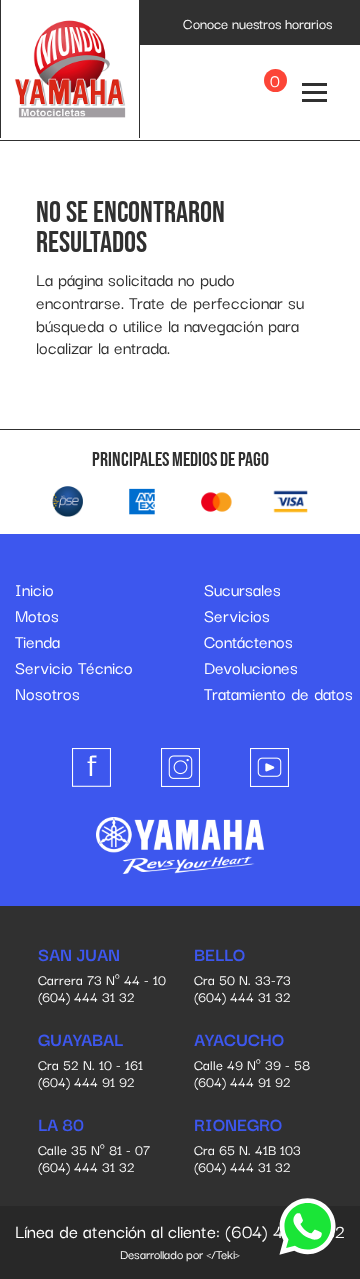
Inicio (34, 589)
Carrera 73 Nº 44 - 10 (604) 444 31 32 (102, 976)
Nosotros (47, 693)
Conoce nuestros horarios (257, 23)
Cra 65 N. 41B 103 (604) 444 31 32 (247, 1146)
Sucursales (242, 589)
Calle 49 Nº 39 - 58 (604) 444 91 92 (252, 1061)
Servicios (237, 615)
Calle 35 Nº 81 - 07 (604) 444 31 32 (94, 1146)
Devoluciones (251, 667)
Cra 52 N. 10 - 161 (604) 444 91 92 (90, 1061)
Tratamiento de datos (278, 693)
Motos (37, 615)
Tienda (37, 641)
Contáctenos (248, 641)
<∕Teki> (223, 1253)
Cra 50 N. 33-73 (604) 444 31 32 (242, 976)
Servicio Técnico (74, 667)
